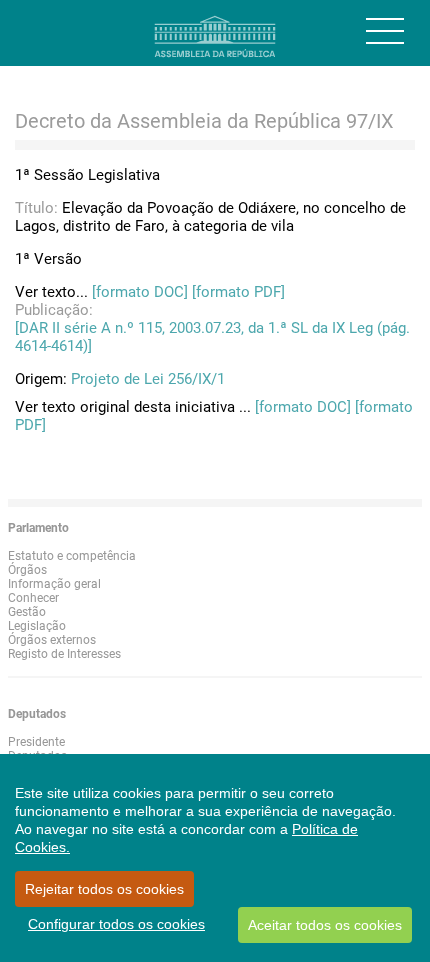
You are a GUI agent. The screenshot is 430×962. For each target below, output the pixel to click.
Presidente (36, 742)
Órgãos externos (52, 640)
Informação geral (54, 584)
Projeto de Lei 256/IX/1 (148, 379)
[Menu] (385, 31)
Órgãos (27, 570)
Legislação (37, 626)
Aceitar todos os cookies (325, 925)
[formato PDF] (238, 292)
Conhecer (33, 598)
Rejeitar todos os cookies (104, 889)
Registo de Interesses (64, 654)
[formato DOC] (140, 292)
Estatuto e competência (72, 556)
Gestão (27, 612)
